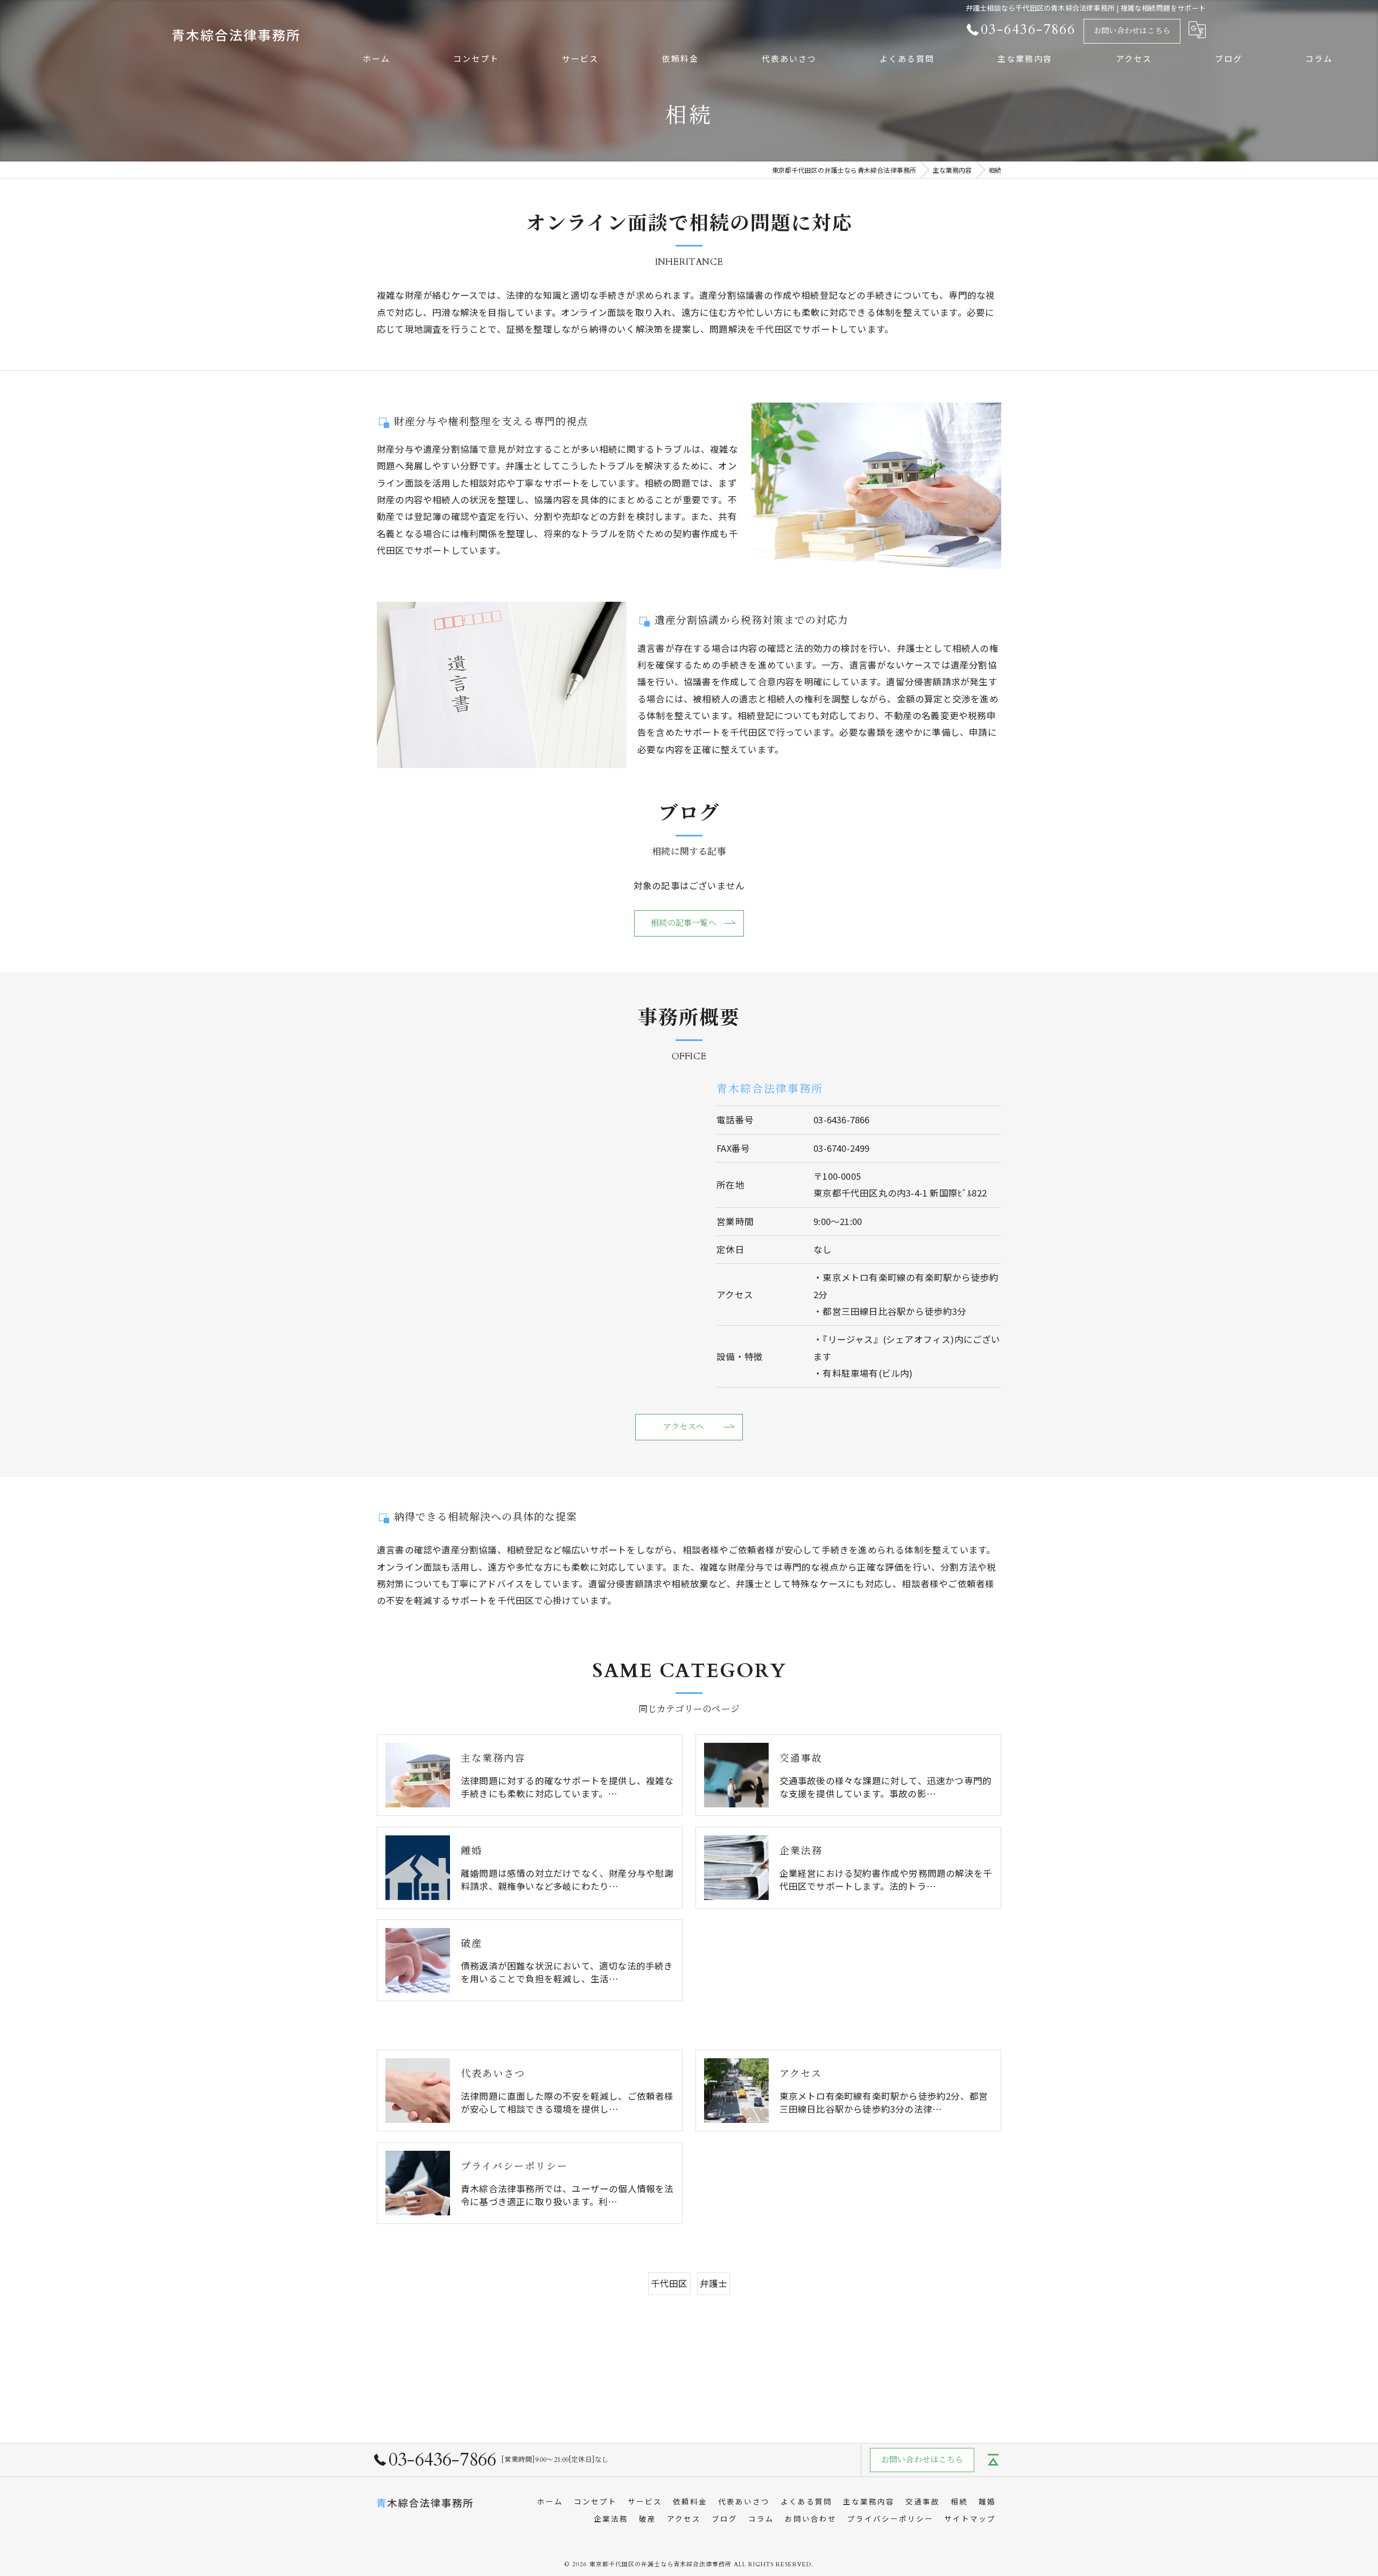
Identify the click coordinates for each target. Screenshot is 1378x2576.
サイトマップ (970, 2518)
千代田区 (669, 2283)
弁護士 (714, 2283)
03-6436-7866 (841, 1120)
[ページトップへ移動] (993, 2460)
